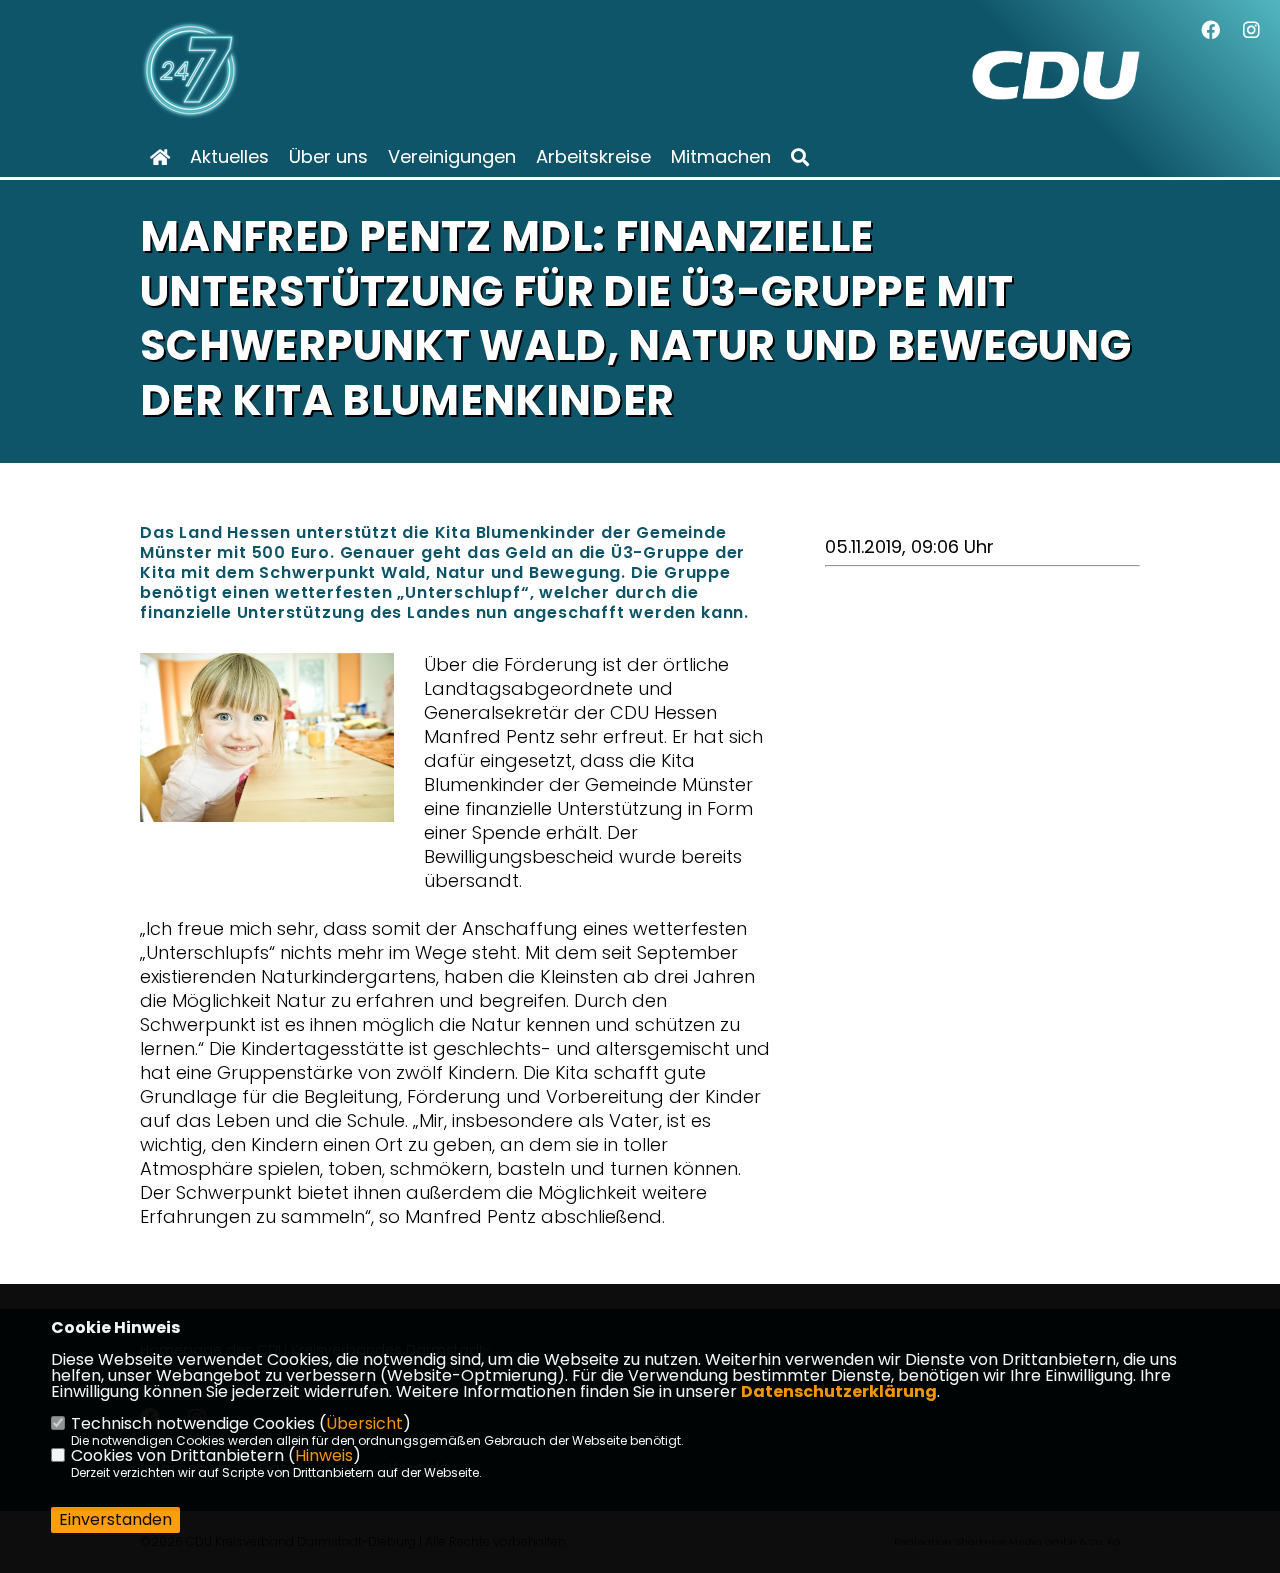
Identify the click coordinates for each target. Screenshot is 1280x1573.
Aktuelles (229, 157)
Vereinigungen (452, 157)
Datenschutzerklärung (839, 1391)
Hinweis (324, 1455)
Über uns (328, 157)
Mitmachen (721, 157)
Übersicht (364, 1423)
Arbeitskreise (593, 157)
